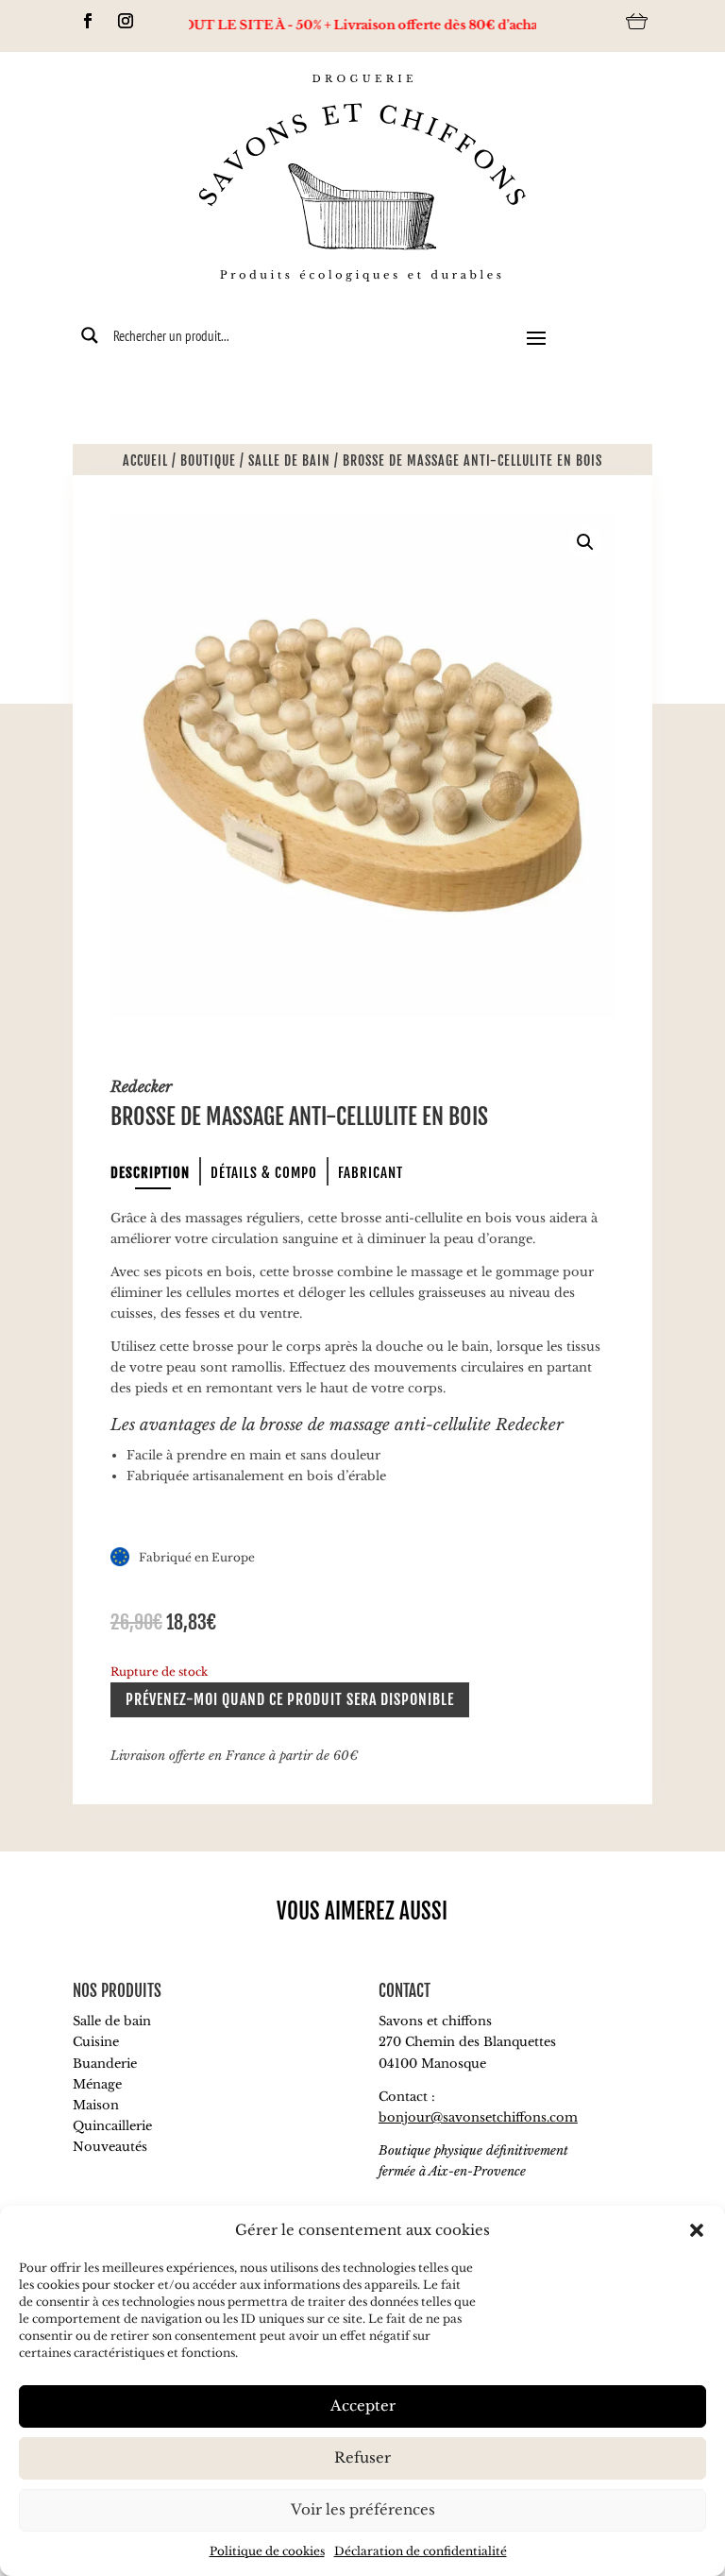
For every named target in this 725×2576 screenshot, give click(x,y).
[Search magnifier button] (90, 335)
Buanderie (105, 2064)
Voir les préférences (363, 2509)
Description (150, 1173)
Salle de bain (289, 461)
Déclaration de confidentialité (421, 2551)
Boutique (208, 461)
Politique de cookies (267, 2551)
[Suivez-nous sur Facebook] (88, 21)
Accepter (363, 2405)
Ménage (97, 2084)
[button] (697, 2230)
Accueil (145, 461)
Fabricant (371, 1173)
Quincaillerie (112, 2126)
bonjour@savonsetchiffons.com (478, 2117)
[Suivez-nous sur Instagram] (126, 21)
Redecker (141, 1086)
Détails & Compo (264, 1173)
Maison (96, 2105)
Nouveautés (110, 2147)
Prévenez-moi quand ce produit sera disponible (290, 1699)
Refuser (362, 2457)
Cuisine (96, 2042)
